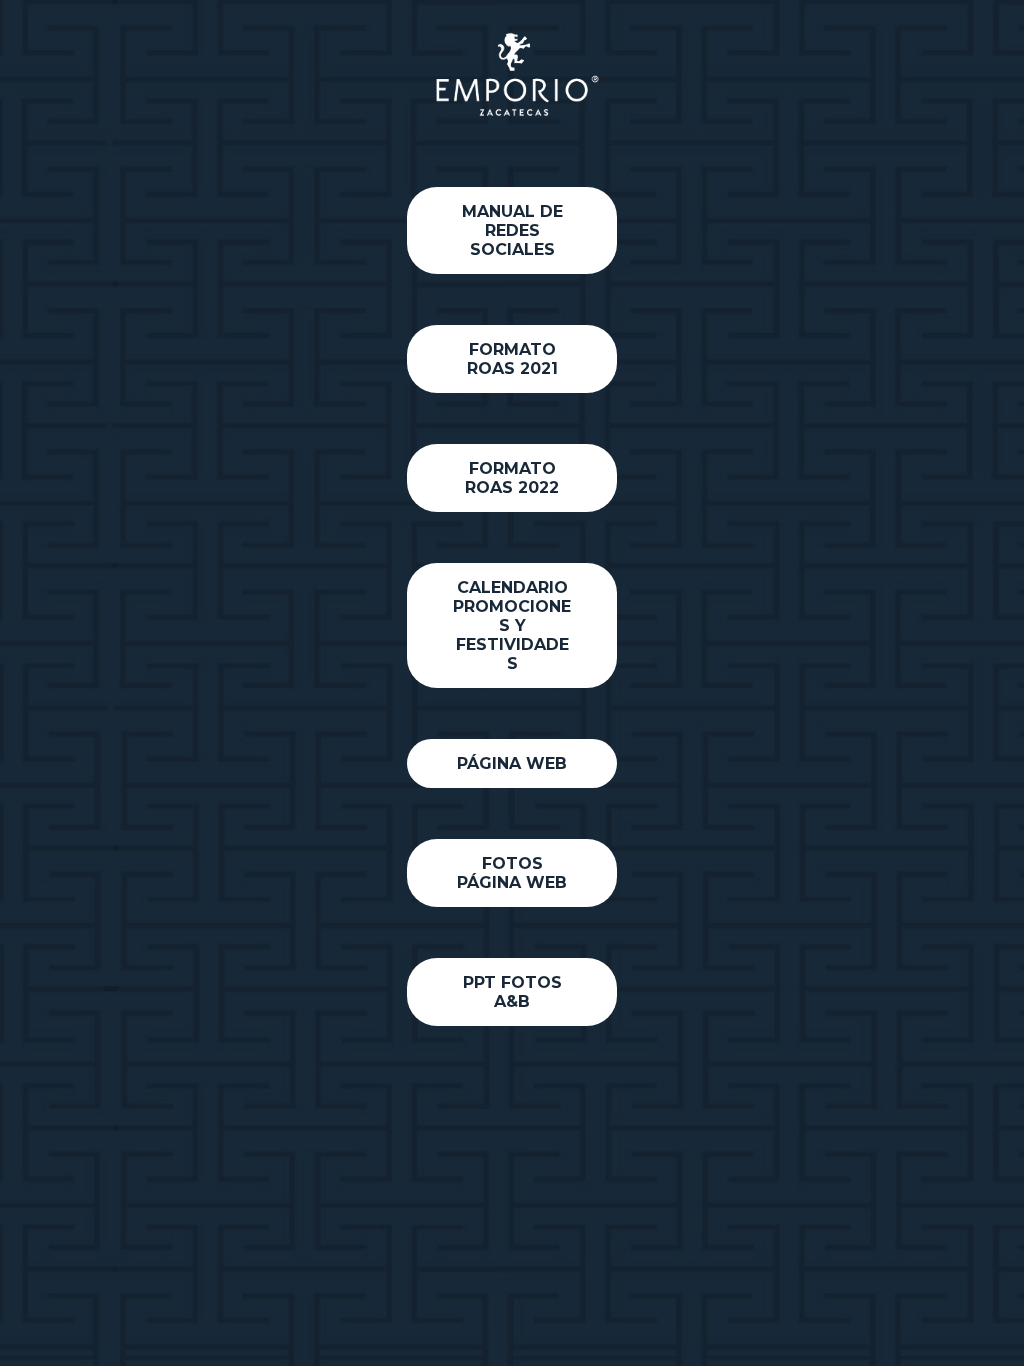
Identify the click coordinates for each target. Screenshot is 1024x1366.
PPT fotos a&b (512, 992)
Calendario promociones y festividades (512, 625)
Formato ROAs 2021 (512, 359)
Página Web (512, 763)
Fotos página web (512, 873)
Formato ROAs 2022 (512, 478)
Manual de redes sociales (512, 230)
